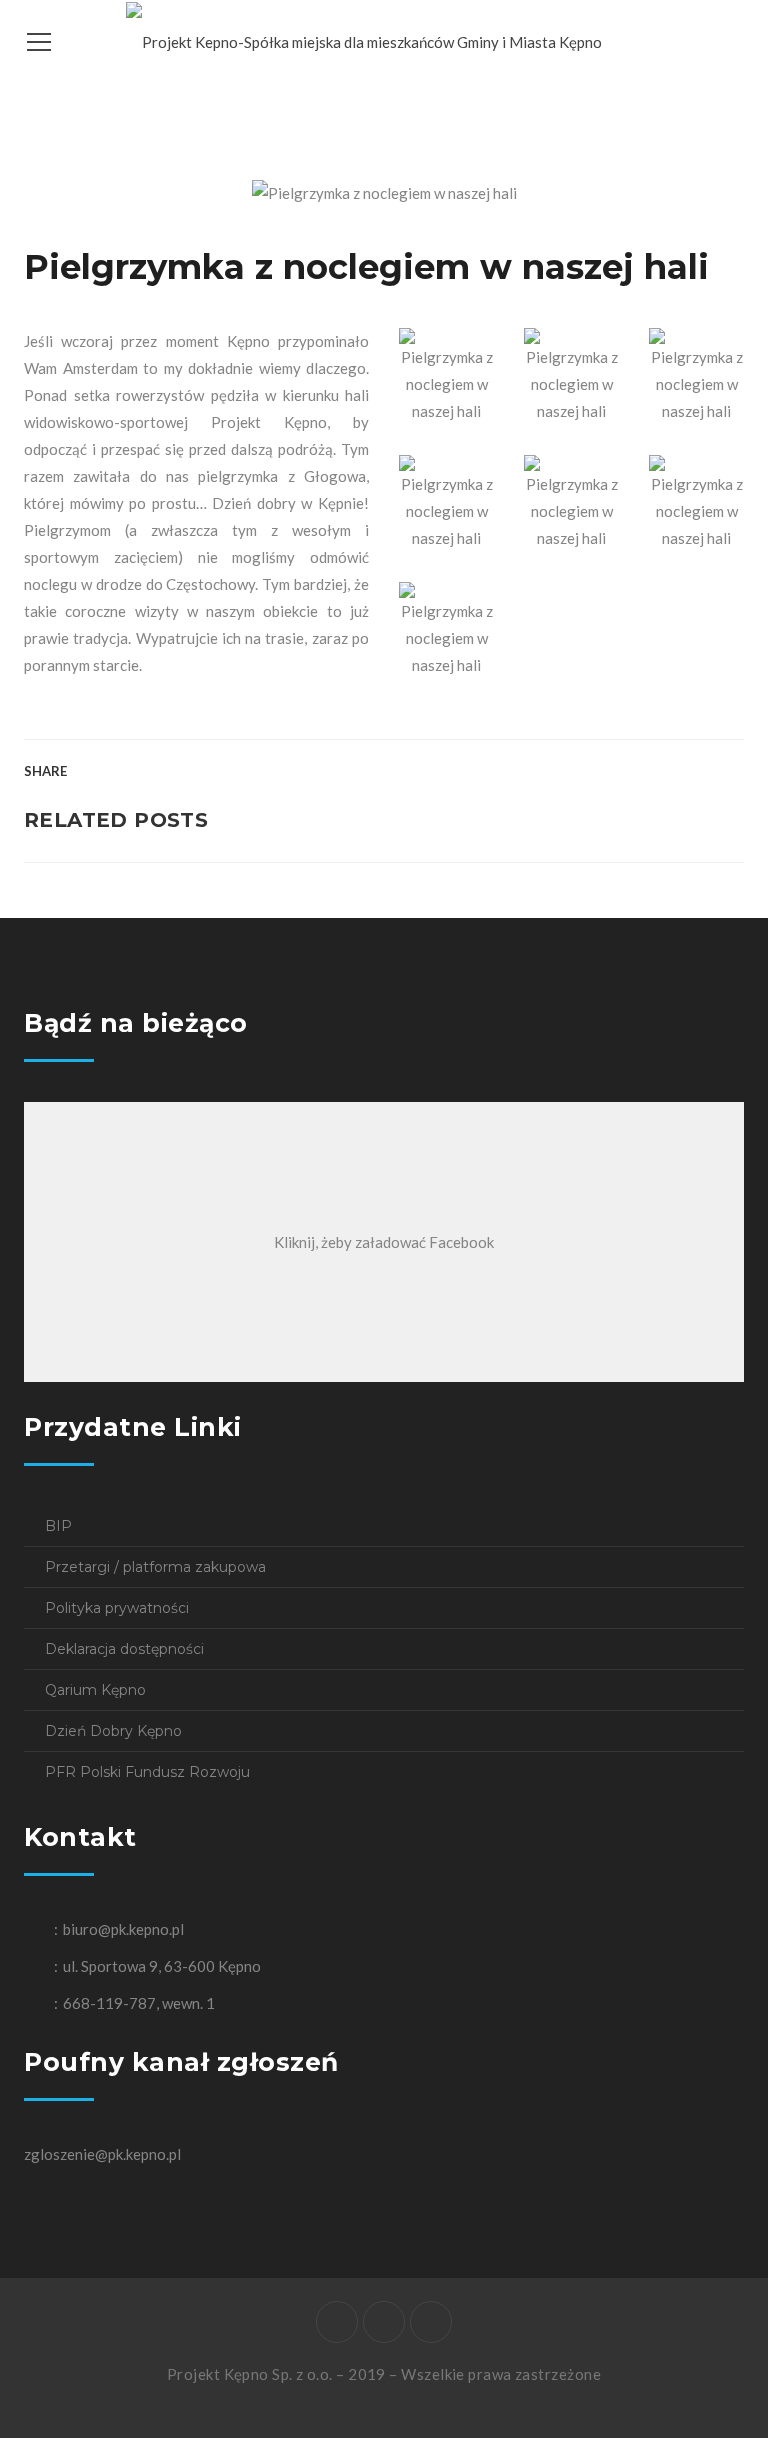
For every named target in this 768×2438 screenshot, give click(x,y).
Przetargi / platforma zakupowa (155, 1567)
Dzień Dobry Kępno (113, 1731)
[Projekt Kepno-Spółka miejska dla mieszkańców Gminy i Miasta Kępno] (364, 40)
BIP (58, 1526)
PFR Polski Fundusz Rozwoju (147, 1772)
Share (45, 771)
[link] (269, 422)
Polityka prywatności (117, 1608)
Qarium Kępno (95, 1690)
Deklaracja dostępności (124, 1649)
